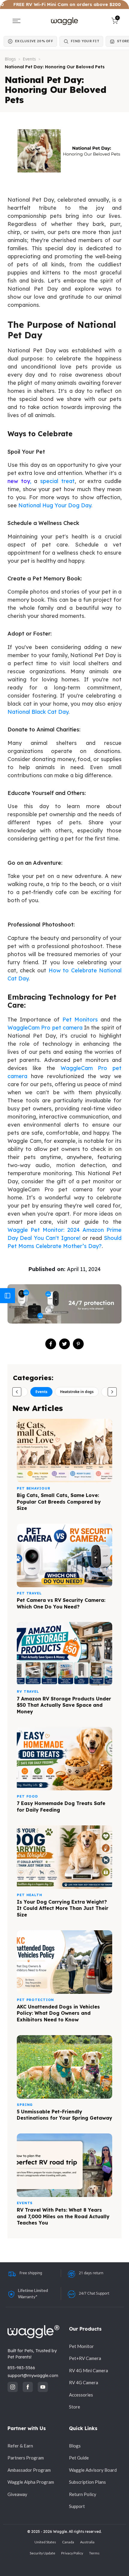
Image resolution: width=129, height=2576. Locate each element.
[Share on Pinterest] (78, 1344)
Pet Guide (79, 2458)
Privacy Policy (72, 2553)
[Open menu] (16, 21)
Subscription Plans (87, 2482)
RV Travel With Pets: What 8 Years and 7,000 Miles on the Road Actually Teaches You (63, 2216)
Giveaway (17, 2494)
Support (77, 2506)
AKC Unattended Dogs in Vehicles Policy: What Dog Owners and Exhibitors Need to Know (58, 2013)
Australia (87, 2542)
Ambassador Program (29, 2470)
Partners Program (26, 2458)
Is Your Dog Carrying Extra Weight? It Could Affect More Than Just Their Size (63, 1908)
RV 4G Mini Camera (88, 2370)
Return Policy (83, 2494)
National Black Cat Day (38, 712)
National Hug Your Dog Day (55, 505)
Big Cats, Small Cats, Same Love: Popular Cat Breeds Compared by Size (59, 1502)
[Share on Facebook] (51, 1344)
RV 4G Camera (84, 2382)
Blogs (10, 59)
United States (45, 2542)
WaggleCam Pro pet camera (45, 1028)
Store (75, 2407)
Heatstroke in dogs (77, 1392)
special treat (56, 481)
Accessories (81, 2395)
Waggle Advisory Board (93, 2470)
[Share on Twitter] (64, 1344)
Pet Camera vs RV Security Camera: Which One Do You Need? (61, 1603)
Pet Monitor (81, 2346)
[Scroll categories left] (17, 1392)
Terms (94, 2553)
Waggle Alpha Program (31, 2482)
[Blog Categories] (7, 1296)
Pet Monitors (80, 1020)
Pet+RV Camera (85, 2358)
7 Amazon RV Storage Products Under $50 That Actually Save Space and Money (64, 1705)
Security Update (42, 2553)
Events (29, 59)
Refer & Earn (20, 2446)
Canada (68, 2542)
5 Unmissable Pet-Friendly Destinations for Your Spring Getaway (64, 2115)
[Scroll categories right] (112, 1392)
